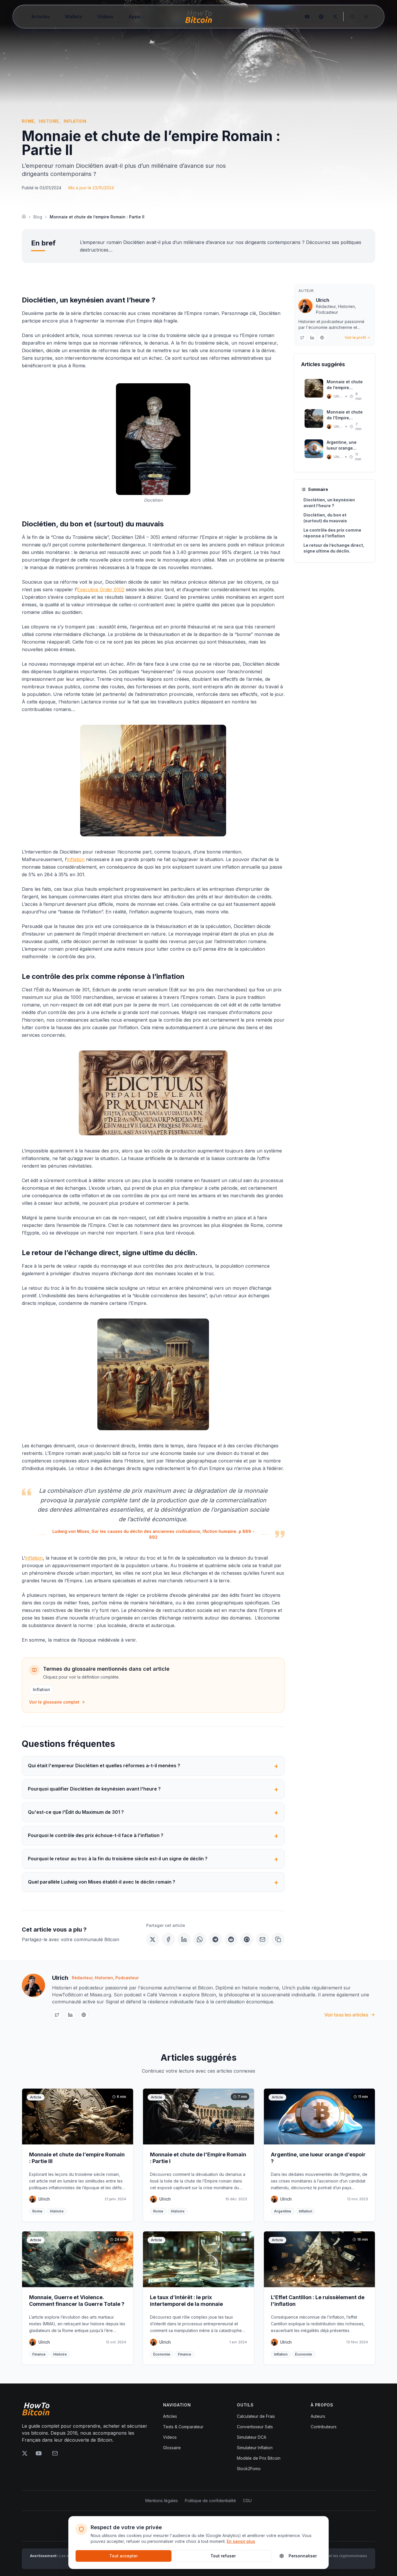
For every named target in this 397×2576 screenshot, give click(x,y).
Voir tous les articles (346, 2015)
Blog (38, 217)
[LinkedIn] (184, 1939)
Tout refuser (223, 2556)
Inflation (41, 1689)
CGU (247, 2501)
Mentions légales (162, 2501)
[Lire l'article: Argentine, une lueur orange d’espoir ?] (319, 2155)
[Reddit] (231, 1939)
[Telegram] (215, 1939)
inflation (76, 859)
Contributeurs (324, 2427)
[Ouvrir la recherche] (352, 17)
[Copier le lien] (278, 1939)
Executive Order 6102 (101, 589)
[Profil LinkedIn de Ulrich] (312, 338)
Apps (134, 17)
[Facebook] (168, 1939)
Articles (41, 17)
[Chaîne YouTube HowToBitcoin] (307, 17)
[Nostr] (247, 1939)
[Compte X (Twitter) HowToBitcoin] (335, 17)
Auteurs (318, 2416)
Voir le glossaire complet (54, 1702)
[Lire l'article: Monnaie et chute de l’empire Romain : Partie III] (78, 2155)
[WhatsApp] (200, 1939)
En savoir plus (241, 2541)
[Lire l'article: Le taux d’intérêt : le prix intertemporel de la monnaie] (199, 2298)
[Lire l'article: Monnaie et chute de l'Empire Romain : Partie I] (199, 2155)
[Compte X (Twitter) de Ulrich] (302, 338)
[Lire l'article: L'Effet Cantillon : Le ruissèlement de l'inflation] (319, 2298)
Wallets (74, 17)
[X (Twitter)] (153, 1939)
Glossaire (172, 2448)
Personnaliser (303, 2556)
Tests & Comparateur (183, 2427)
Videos (170, 2437)
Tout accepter (124, 2556)
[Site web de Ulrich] (322, 338)
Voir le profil (355, 337)
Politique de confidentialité (210, 2501)
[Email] (262, 1939)
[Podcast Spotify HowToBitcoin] (321, 17)
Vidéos (105, 17)
